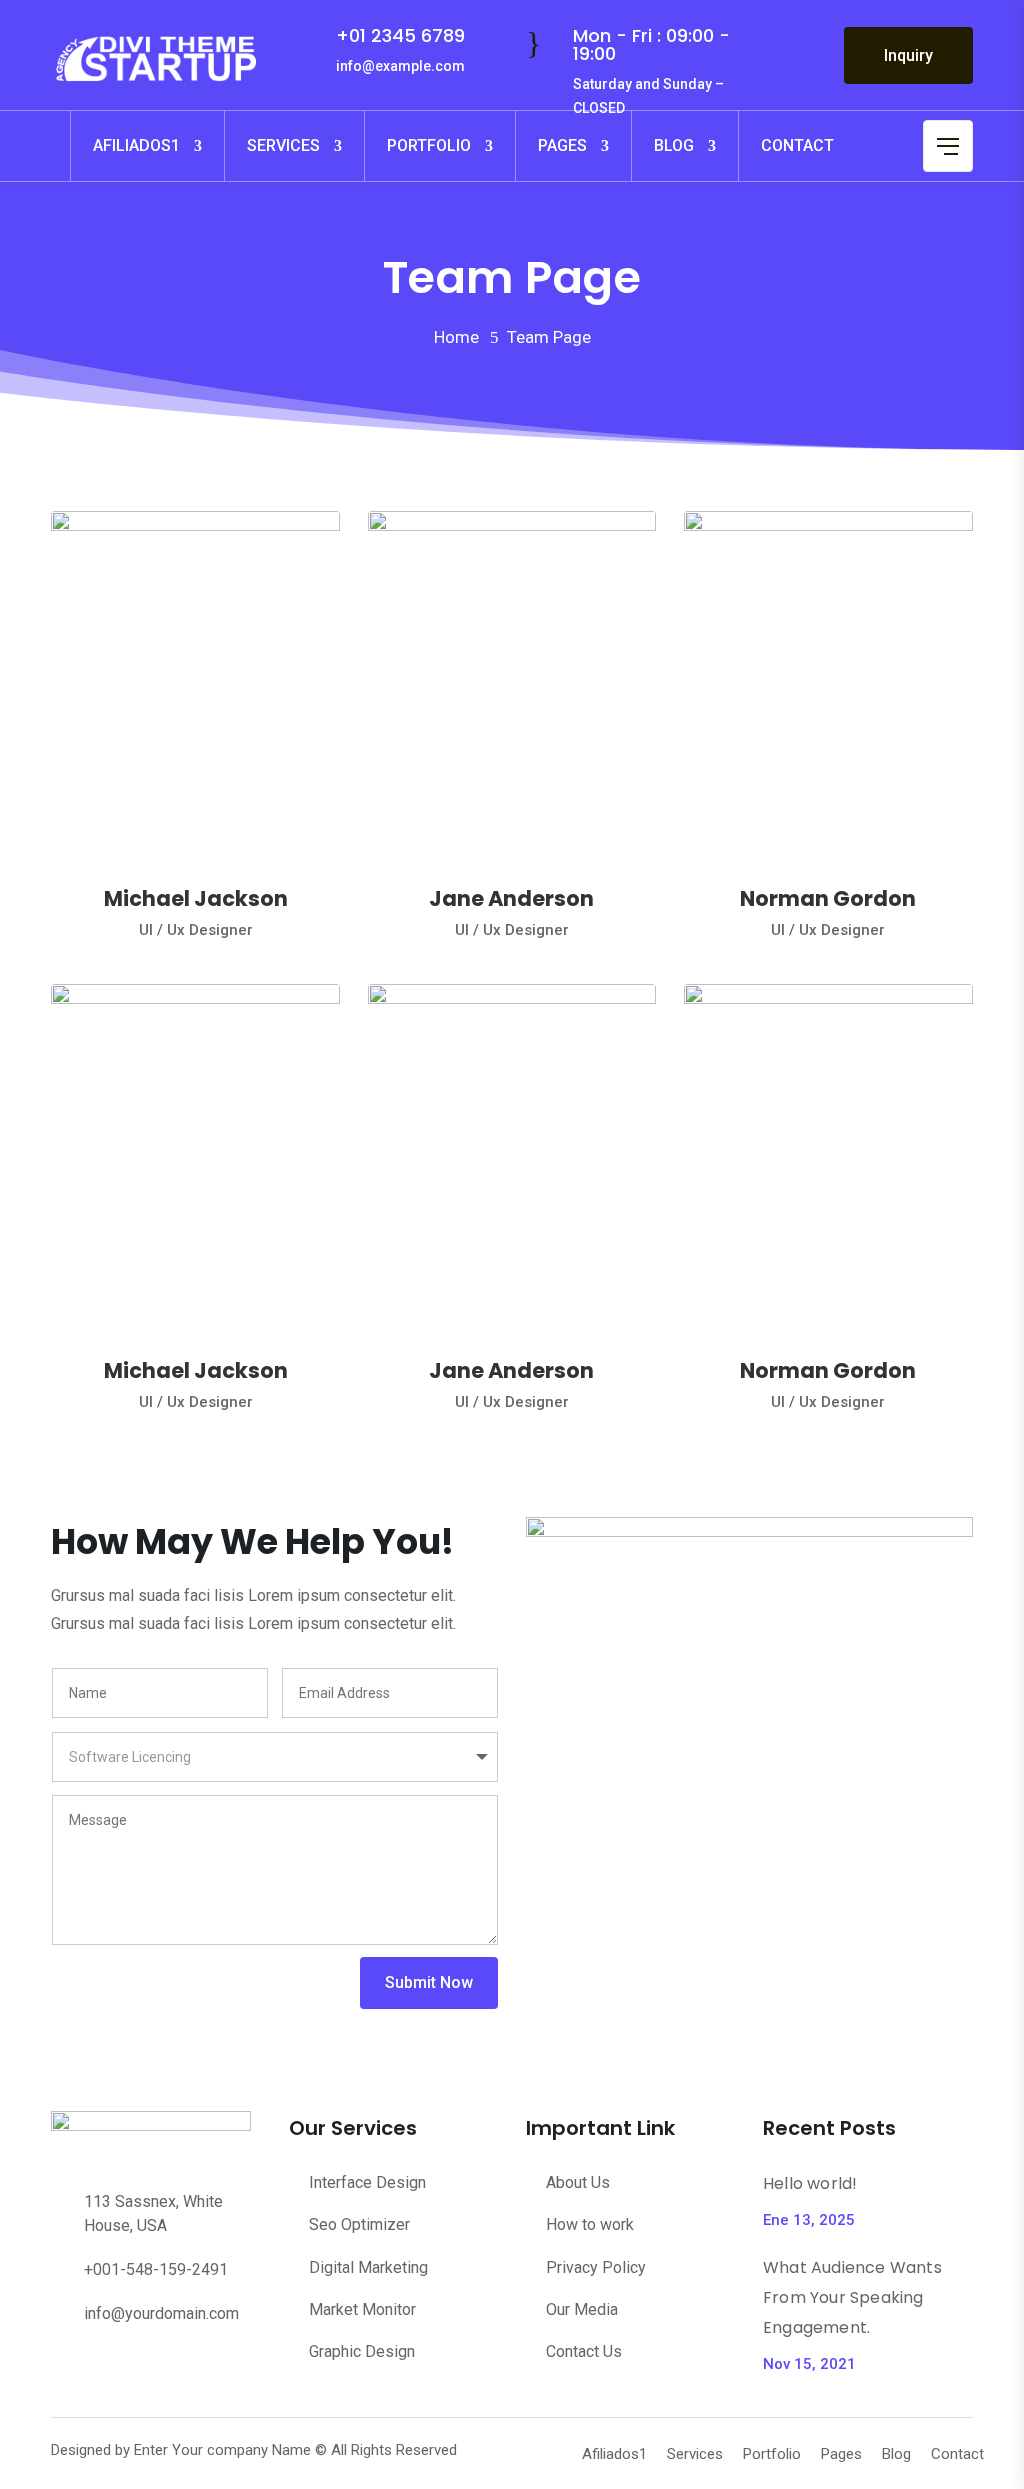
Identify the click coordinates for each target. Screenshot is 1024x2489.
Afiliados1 (136, 145)
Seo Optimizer (359, 2224)
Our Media (582, 2309)
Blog (674, 145)
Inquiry (908, 55)
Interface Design (367, 2182)
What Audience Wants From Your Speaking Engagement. (852, 2297)
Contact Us (584, 2351)
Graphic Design (362, 2351)
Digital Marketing (368, 2267)
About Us (578, 2182)
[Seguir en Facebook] (67, 2367)
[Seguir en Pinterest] (147, 2367)
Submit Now (429, 1982)
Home (456, 337)
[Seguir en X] (107, 2367)
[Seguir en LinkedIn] (187, 2367)
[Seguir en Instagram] (227, 2367)
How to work (590, 2224)
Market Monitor (362, 2309)
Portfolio (429, 145)
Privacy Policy (596, 2267)
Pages (562, 145)
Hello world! (810, 2183)
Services (283, 145)
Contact (797, 145)
